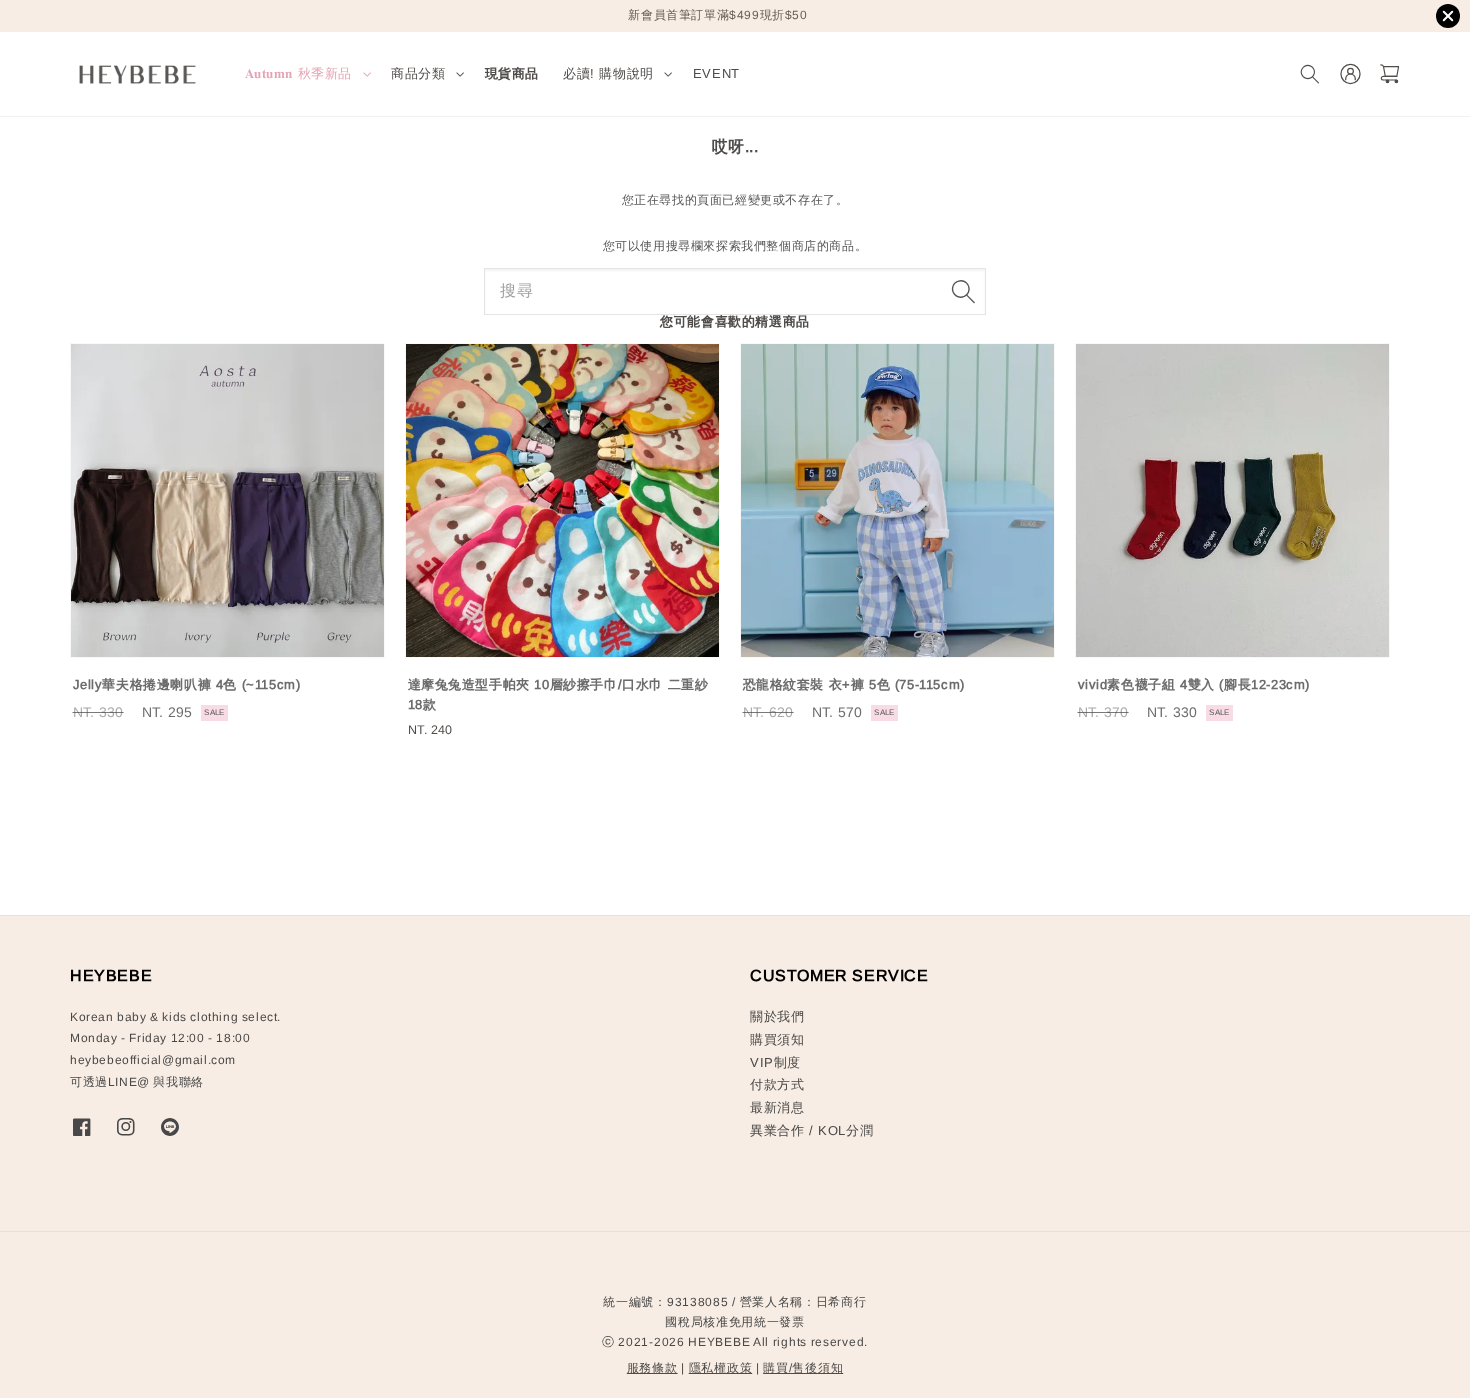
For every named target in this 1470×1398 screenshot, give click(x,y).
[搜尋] (963, 291)
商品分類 (418, 73)
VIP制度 (775, 1062)
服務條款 (652, 1368)
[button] (1309, 74)
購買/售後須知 (803, 1368)
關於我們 (777, 1016)
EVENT (716, 73)
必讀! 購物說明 (608, 73)
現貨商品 (512, 73)
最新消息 (777, 1107)
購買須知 (777, 1039)
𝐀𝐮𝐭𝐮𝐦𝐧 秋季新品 (299, 73)
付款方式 (777, 1084)
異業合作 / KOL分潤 (811, 1130)
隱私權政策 (721, 1368)
